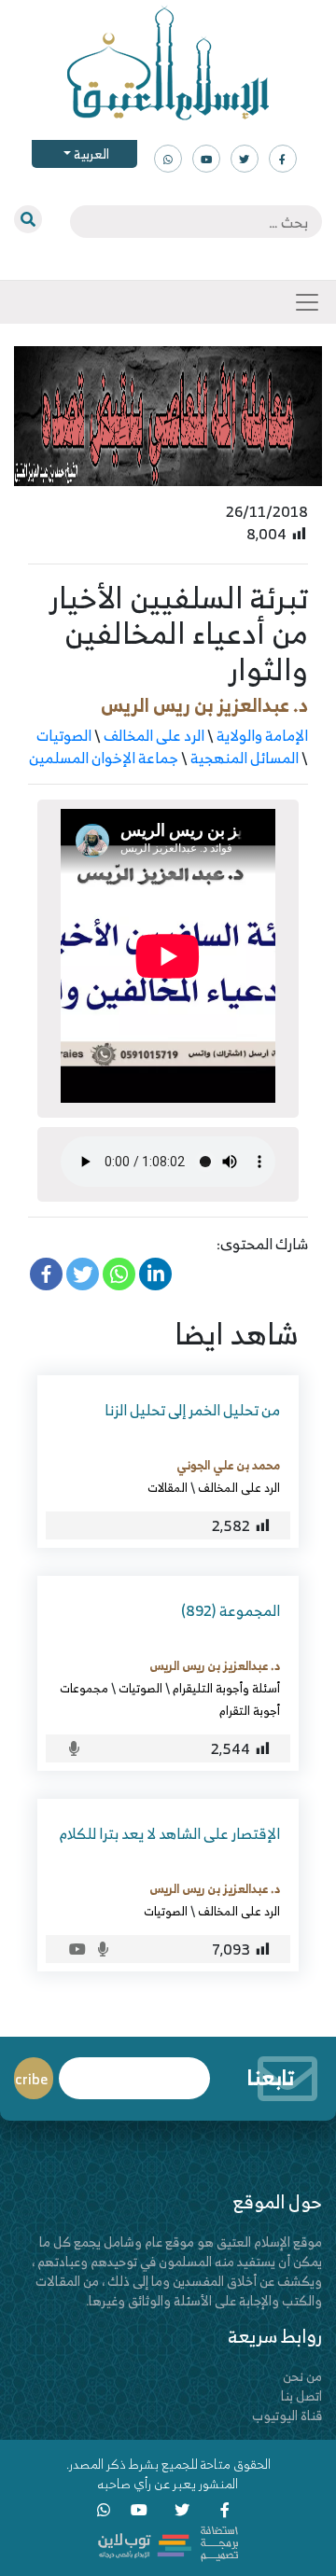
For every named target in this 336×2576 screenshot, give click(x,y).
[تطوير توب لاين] (168, 2542)
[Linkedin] (155, 1274)
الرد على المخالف (154, 735)
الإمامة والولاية (262, 735)
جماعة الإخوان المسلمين (104, 758)
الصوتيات (64, 735)
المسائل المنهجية (245, 758)
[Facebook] (46, 1274)
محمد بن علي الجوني (228, 1465)
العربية (90, 153)
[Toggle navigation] (307, 302)
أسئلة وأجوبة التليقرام (226, 1688)
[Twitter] (83, 1274)
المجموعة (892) (231, 1610)
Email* (134, 2070)
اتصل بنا (301, 2395)
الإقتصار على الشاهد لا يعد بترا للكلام (170, 1833)
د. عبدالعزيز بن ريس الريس (204, 705)
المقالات (168, 1487)
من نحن (302, 2376)
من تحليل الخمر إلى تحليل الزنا (192, 1410)
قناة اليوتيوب (287, 2415)
